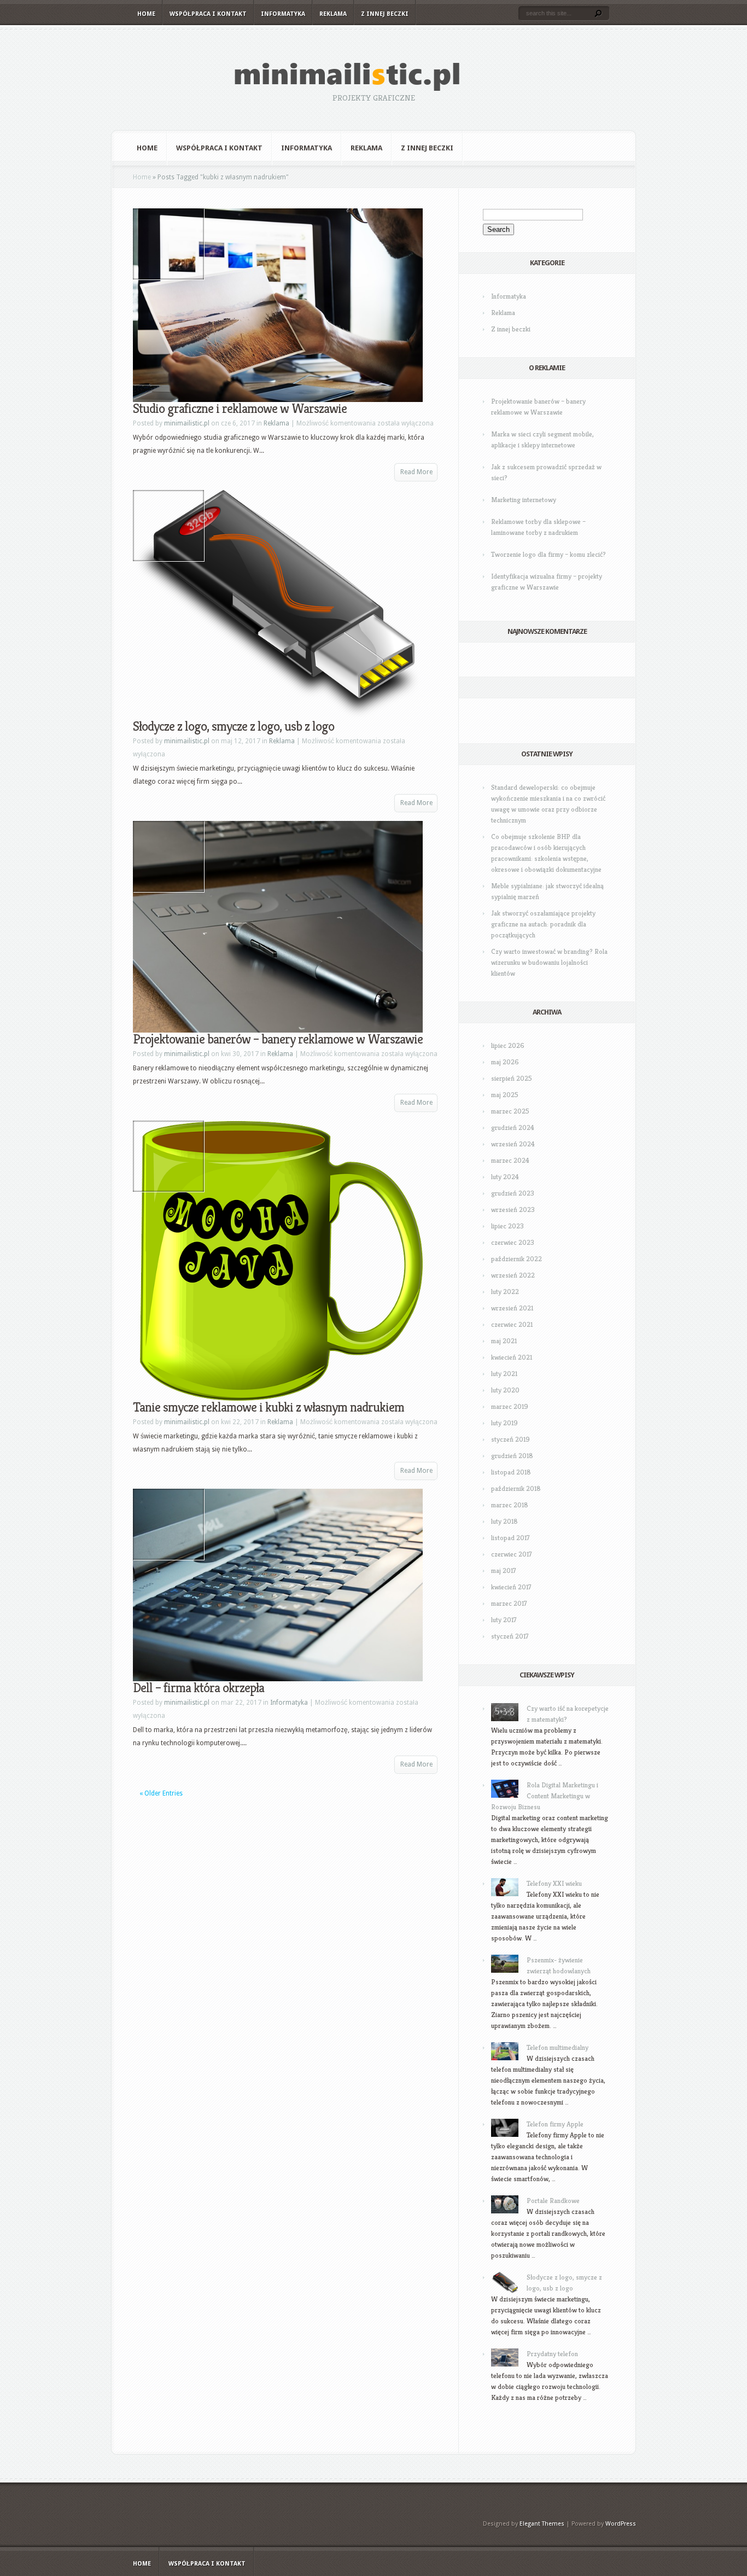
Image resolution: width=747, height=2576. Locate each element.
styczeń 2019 (510, 1439)
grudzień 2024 (513, 1127)
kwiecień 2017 (511, 1587)
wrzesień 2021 (512, 1308)
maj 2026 (505, 1062)
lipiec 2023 (507, 1226)
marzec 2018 (510, 1505)
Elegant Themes (542, 2524)
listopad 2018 (511, 1472)
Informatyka (283, 14)
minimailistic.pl (187, 423)
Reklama (333, 14)
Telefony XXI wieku (554, 1883)
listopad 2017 (510, 1538)
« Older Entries (161, 1793)
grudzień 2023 (513, 1193)
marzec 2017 (509, 1603)
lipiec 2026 (508, 1045)
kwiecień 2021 (512, 1357)
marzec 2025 (510, 1111)
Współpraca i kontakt (208, 14)
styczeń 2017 (510, 1636)
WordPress (621, 2524)
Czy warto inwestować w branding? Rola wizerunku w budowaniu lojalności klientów (549, 962)
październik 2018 (516, 1488)
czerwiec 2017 (512, 1554)
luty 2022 (505, 1292)
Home (146, 14)
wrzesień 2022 (513, 1275)
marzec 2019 (510, 1406)
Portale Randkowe (553, 2201)
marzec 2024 (510, 1160)
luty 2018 (504, 1521)
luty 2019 (504, 1423)
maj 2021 (504, 1341)
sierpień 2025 (512, 1078)
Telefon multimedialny (558, 2047)
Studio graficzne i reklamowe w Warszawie (240, 409)
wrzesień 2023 (513, 1210)
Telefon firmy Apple (555, 2124)
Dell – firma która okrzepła (199, 1688)
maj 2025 (505, 1095)
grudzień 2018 (512, 1456)
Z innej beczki (385, 14)
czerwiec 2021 (512, 1324)
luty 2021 (504, 1374)
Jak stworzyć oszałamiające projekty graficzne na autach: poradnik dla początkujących (543, 924)
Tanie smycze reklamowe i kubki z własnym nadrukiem (269, 1407)
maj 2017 (504, 1570)
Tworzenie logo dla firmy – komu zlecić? (548, 554)
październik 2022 (517, 1259)
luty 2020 (505, 1390)
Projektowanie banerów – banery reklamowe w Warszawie (278, 1039)
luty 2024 (505, 1177)
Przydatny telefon (552, 2354)
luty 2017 (504, 1620)
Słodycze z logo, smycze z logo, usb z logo (234, 726)
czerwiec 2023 (513, 1242)
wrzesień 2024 (513, 1144)
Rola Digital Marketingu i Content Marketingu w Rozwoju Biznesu (545, 1796)
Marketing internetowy (524, 500)
